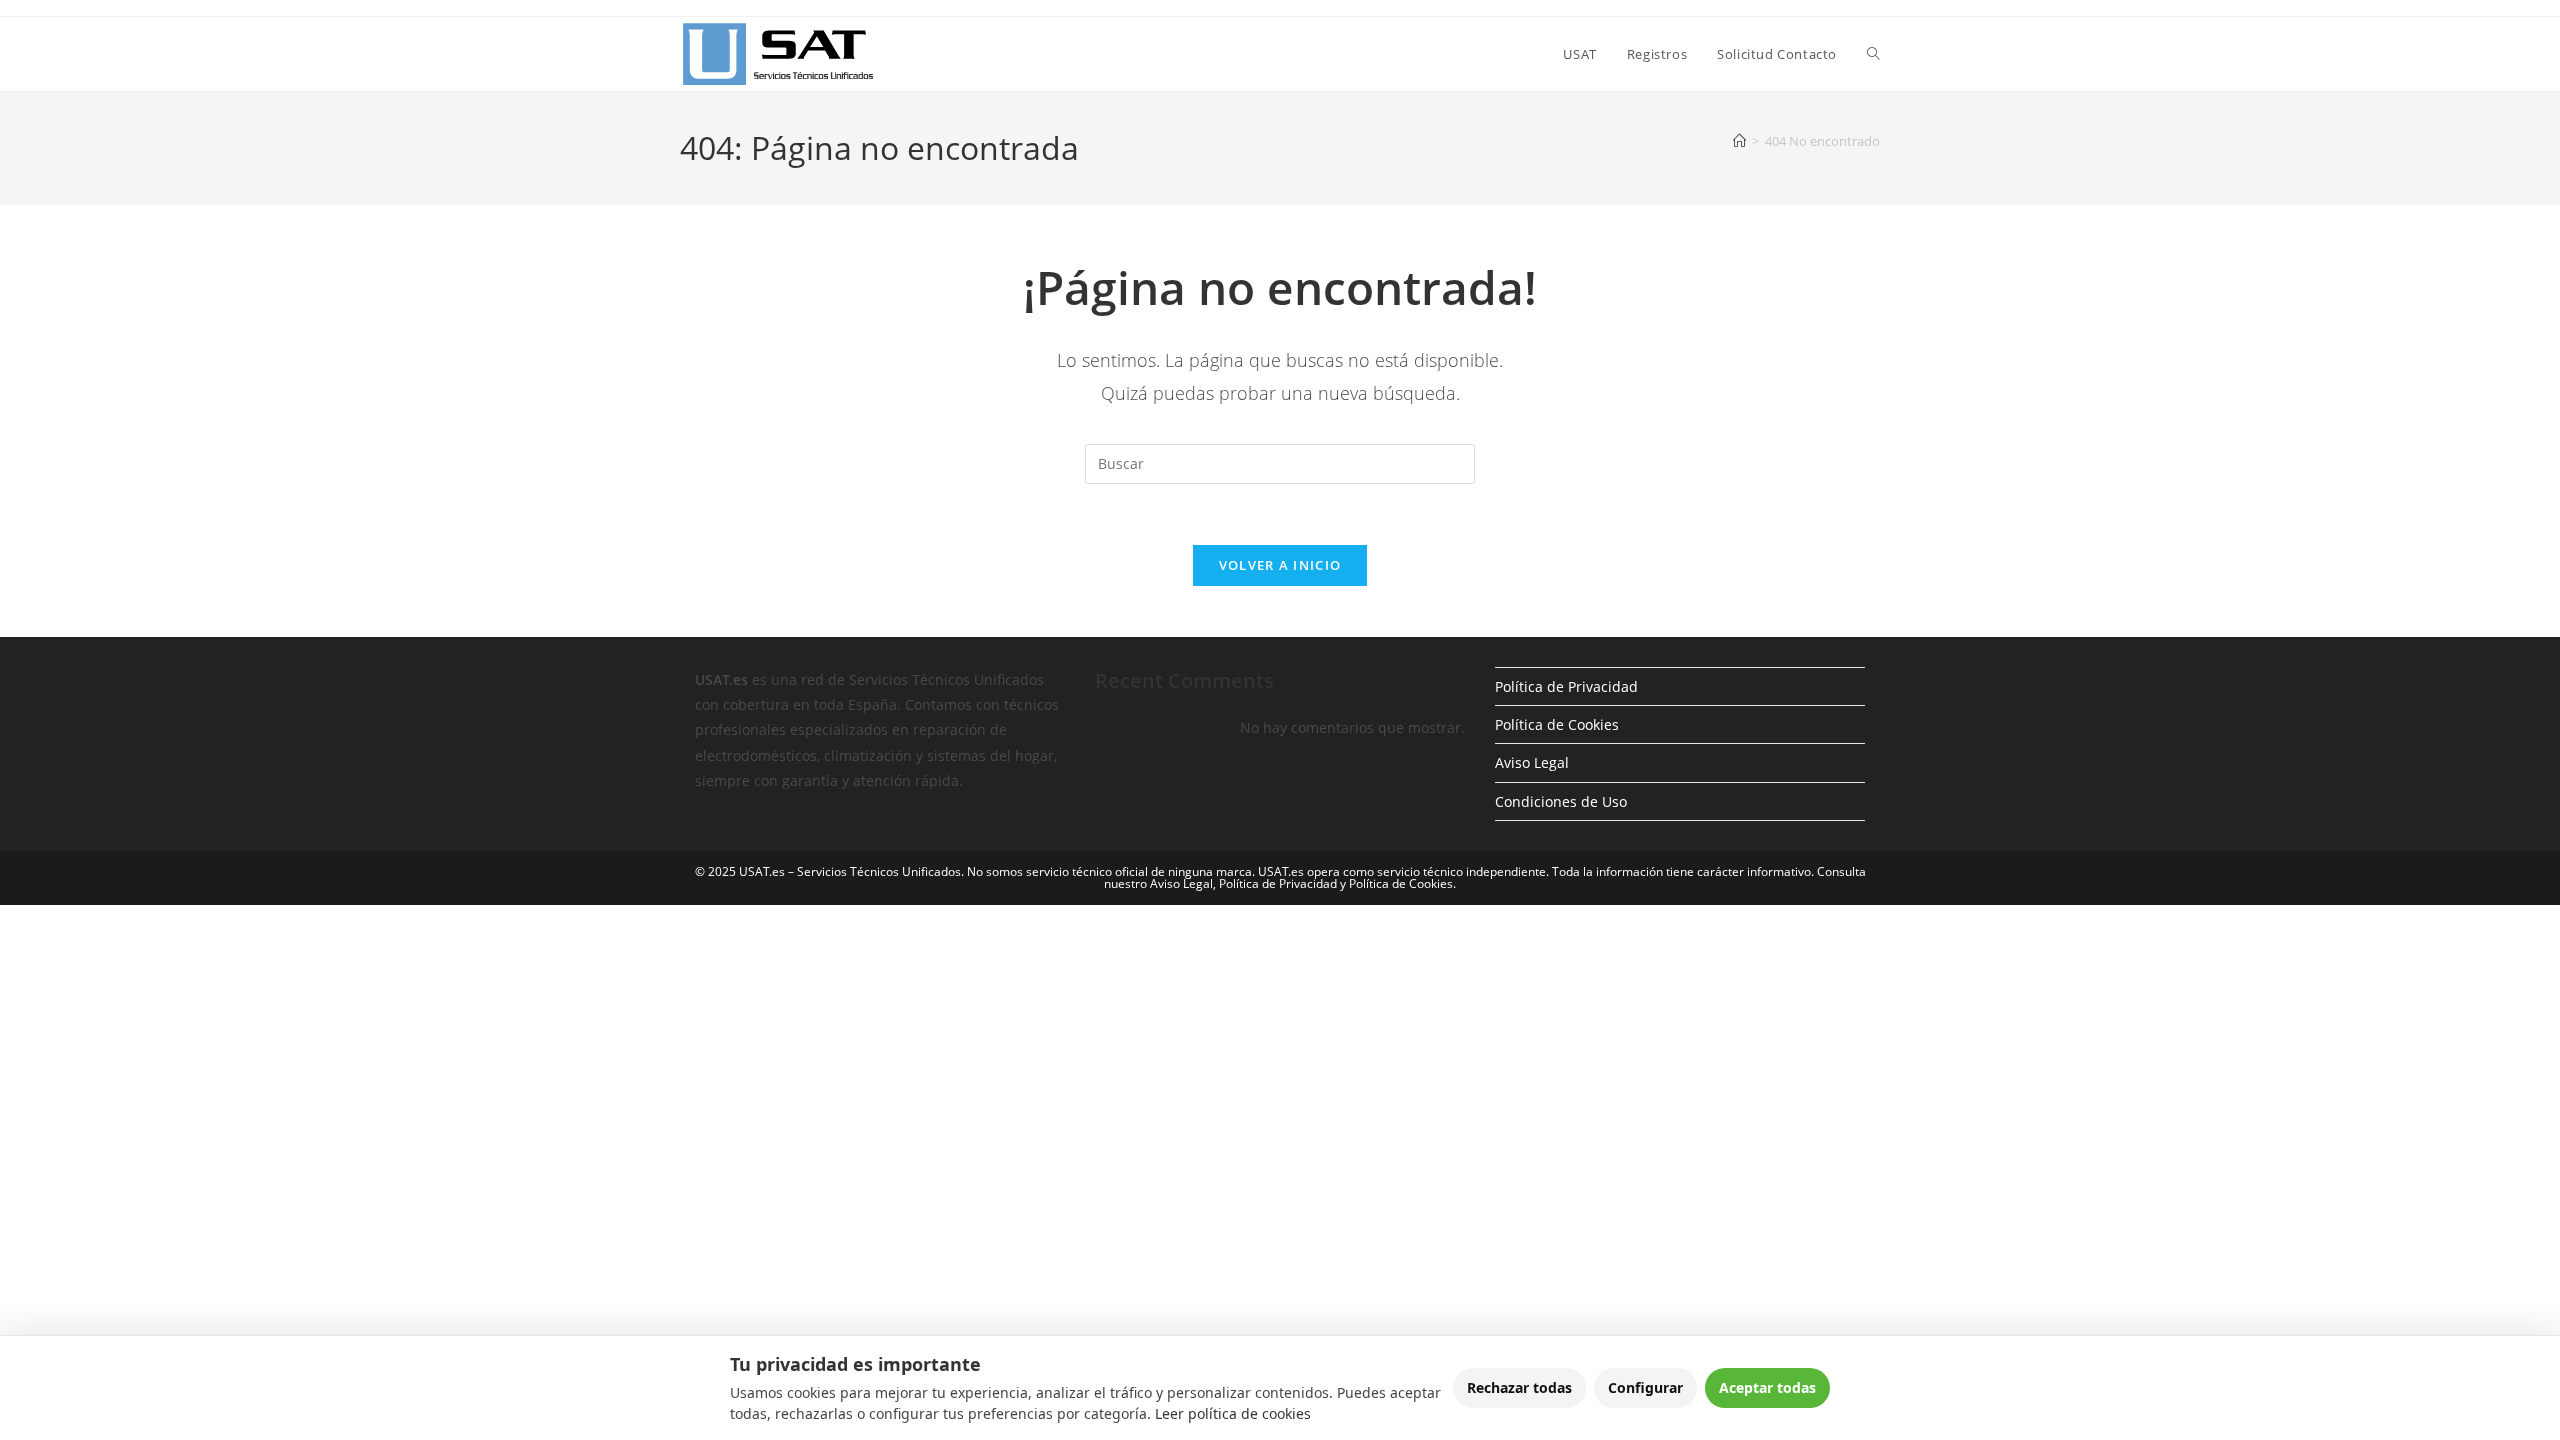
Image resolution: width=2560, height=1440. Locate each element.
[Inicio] (1739, 141)
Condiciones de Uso (1561, 801)
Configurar (1645, 1387)
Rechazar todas (1519, 1387)
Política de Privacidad (1566, 686)
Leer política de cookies (1233, 1413)
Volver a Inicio (1280, 565)
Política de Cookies (1557, 724)
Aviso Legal (1532, 762)
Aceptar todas (1767, 1387)
